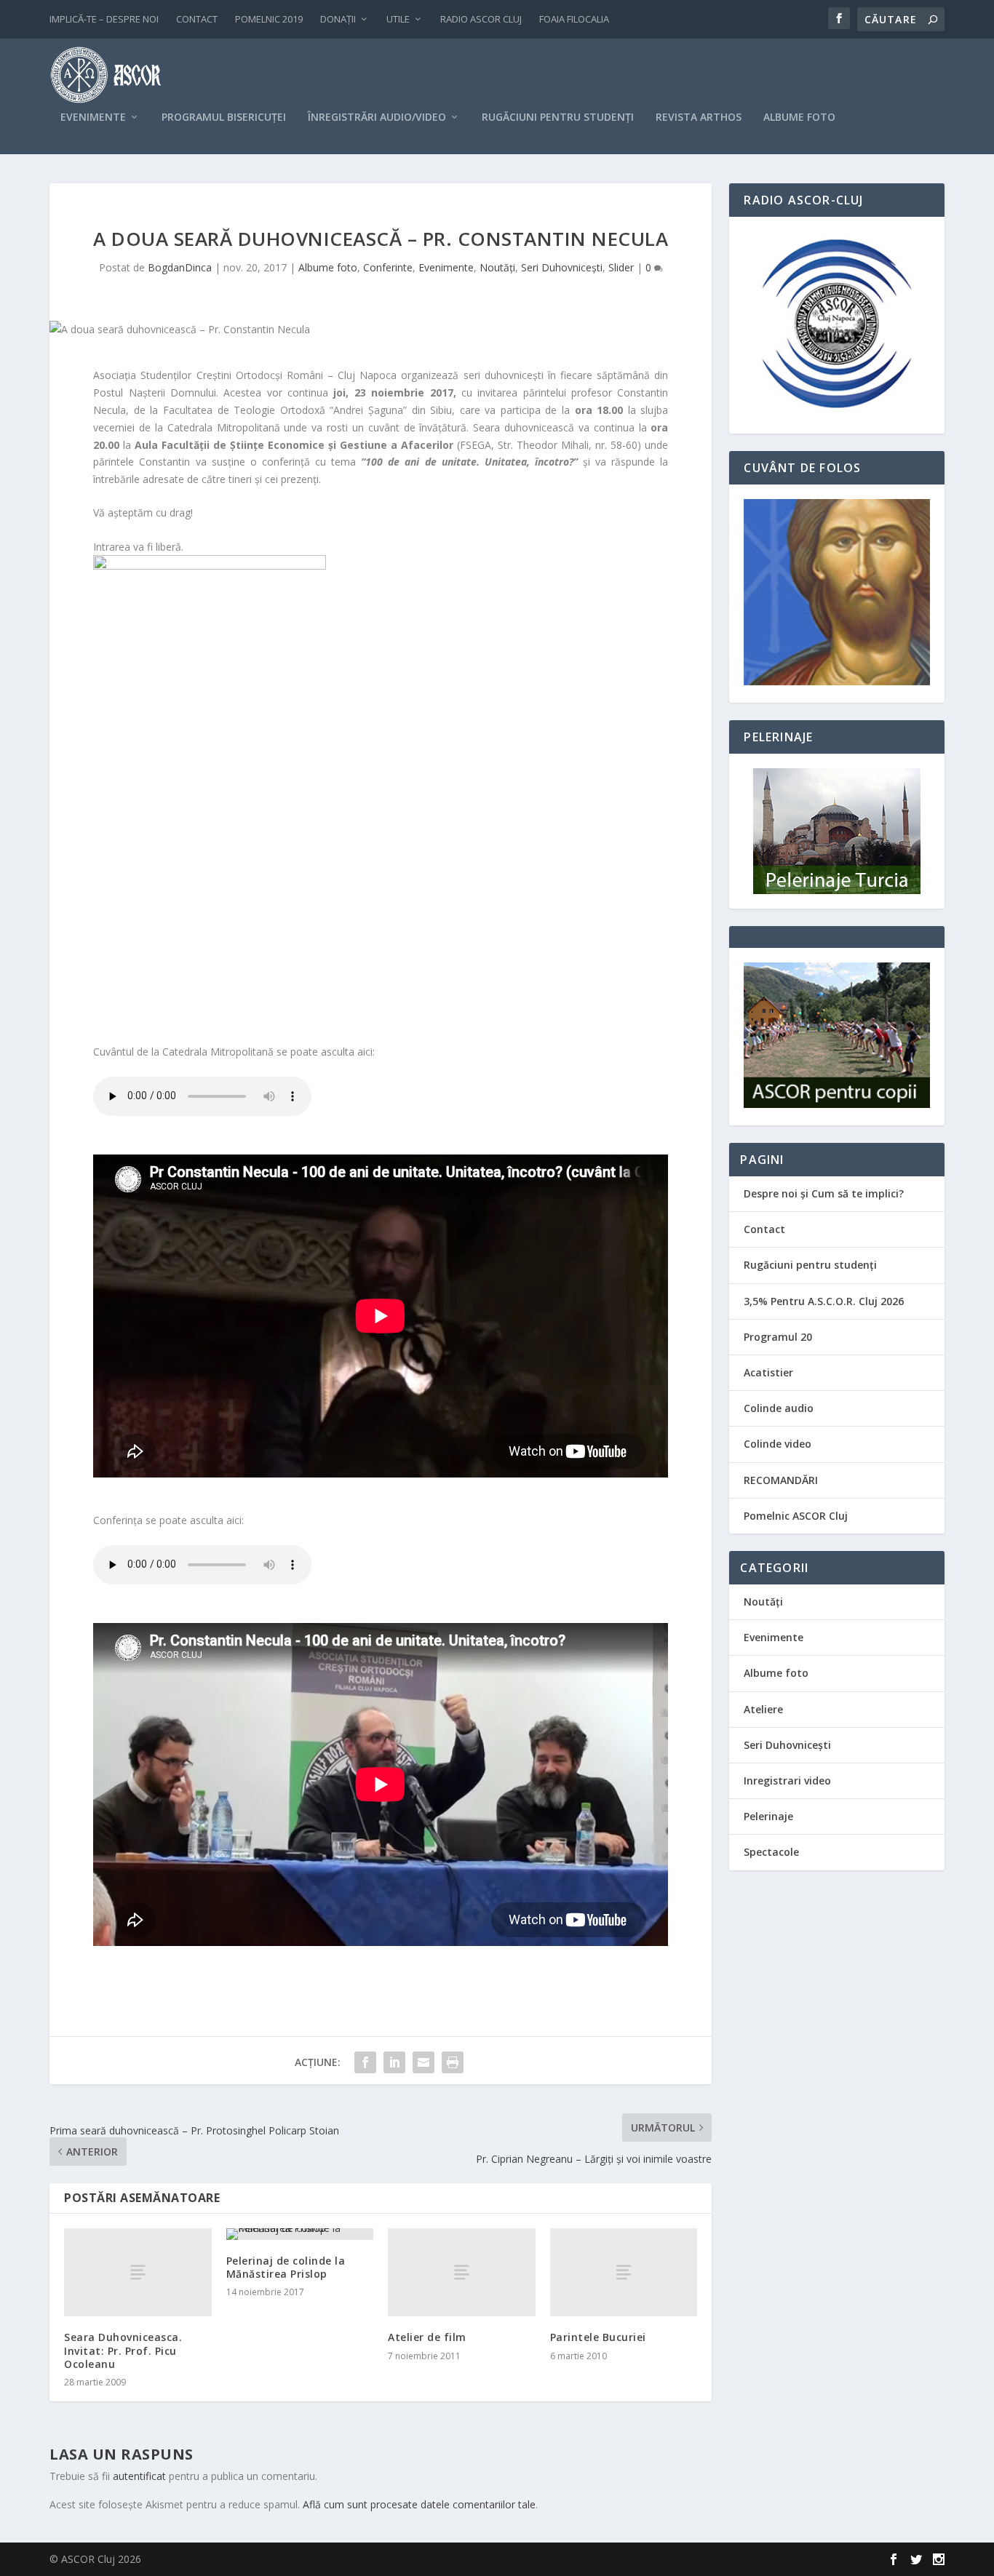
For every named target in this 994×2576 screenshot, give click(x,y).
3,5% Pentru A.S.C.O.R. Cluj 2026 (824, 1301)
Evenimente (446, 267)
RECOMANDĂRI (781, 1480)
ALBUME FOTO (799, 117)
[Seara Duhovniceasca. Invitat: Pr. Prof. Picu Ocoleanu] (138, 2272)
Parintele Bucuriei (598, 2337)
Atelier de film (427, 2337)
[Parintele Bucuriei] (624, 2272)
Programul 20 (778, 1337)
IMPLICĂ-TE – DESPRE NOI (104, 19)
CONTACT (197, 19)
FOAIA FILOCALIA (574, 19)
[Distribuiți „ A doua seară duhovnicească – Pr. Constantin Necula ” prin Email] (424, 2062)
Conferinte (388, 267)
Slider (621, 267)
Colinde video (778, 1444)
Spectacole (771, 1852)
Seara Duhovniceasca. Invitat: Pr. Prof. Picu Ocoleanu (123, 2350)
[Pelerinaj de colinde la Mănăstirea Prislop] (300, 2234)
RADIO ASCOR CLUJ (481, 19)
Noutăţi (497, 267)
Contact (764, 1229)
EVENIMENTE (93, 117)
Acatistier (768, 1372)
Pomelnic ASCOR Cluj (796, 1516)
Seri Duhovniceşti (562, 267)
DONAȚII (338, 19)
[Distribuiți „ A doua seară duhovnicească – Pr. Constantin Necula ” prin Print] (453, 2062)
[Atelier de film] (462, 2272)
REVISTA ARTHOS (699, 117)
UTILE (398, 19)
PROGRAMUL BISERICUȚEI (224, 117)
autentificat (139, 2476)
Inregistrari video (787, 1781)
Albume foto (328, 267)
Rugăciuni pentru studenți (810, 1265)
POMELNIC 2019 (269, 19)
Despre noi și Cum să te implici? (824, 1193)
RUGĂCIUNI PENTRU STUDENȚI (558, 117)
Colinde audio (779, 1408)
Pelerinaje (768, 1816)
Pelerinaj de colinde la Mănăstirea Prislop (286, 2267)
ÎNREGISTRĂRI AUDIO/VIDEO (377, 117)
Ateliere (763, 1709)
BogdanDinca (180, 267)
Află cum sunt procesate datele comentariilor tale (419, 2504)
